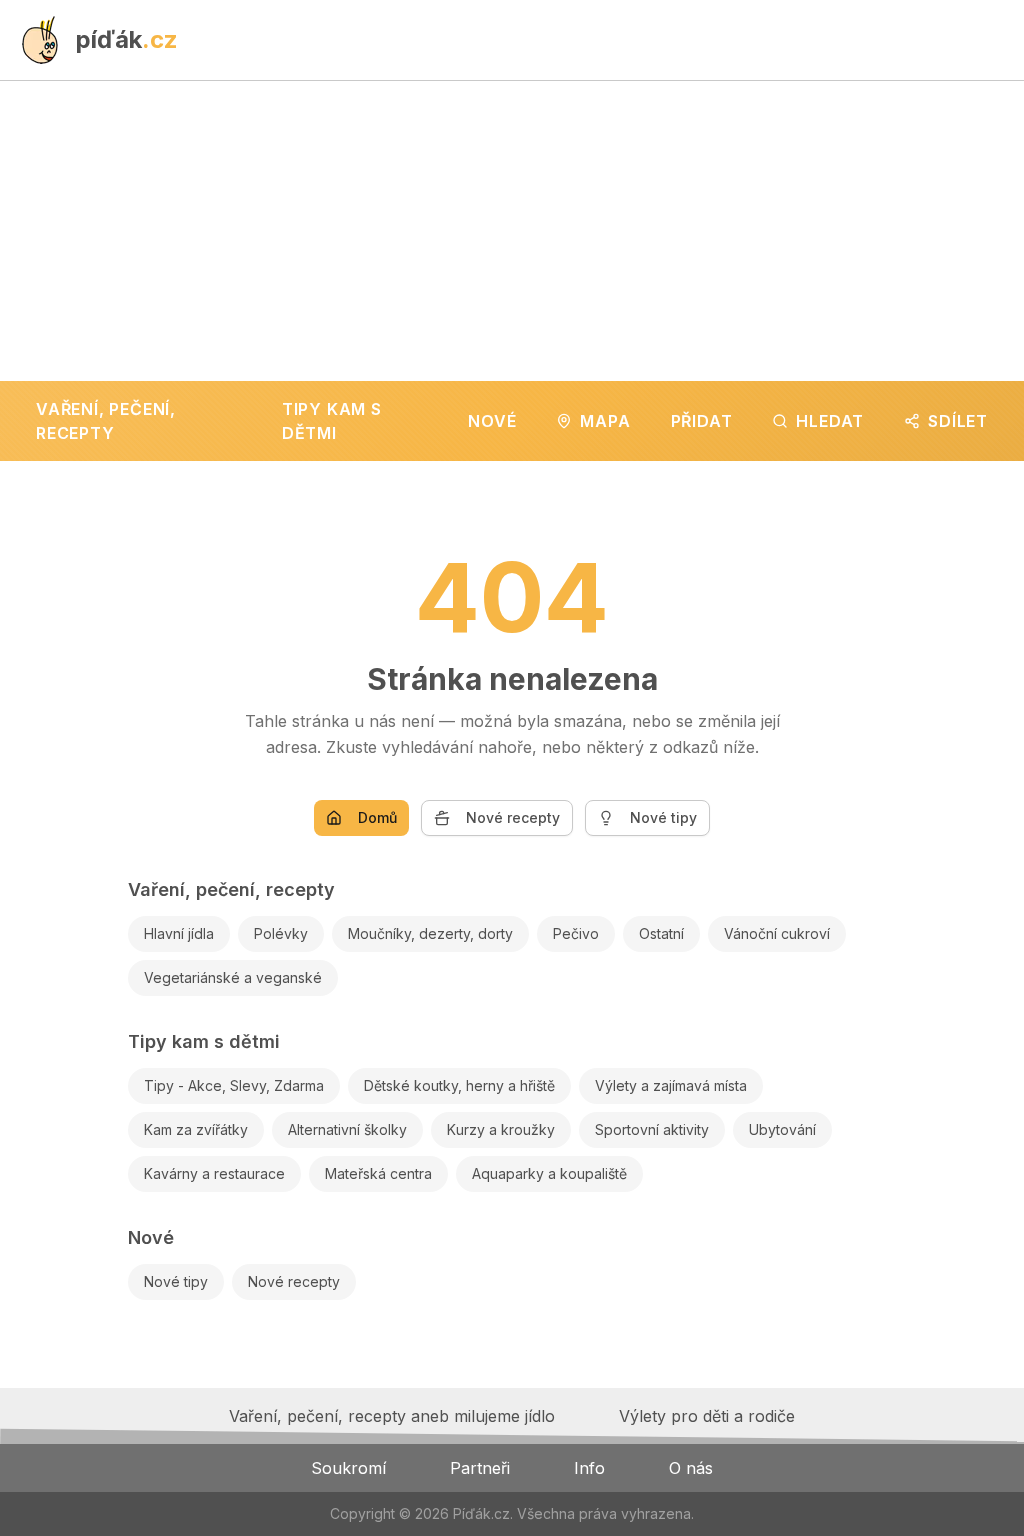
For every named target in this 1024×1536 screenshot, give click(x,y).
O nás (691, 1468)
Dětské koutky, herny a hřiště (459, 1085)
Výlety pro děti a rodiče (707, 1416)
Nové (151, 1237)
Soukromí (348, 1468)
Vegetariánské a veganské (233, 977)
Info (589, 1468)
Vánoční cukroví (777, 933)
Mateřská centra (378, 1173)
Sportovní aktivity (652, 1129)
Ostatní (661, 933)
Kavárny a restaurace (214, 1173)
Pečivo (576, 933)
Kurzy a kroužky (501, 1129)
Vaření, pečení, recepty (231, 889)
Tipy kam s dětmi (204, 1041)
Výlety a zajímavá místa (671, 1085)
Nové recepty (513, 817)
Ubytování (782, 1129)
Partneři (480, 1468)
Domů (377, 817)
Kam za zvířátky (196, 1129)
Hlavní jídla (179, 933)
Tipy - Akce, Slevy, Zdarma (234, 1085)
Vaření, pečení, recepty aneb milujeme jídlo (392, 1416)
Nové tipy (663, 817)
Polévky (281, 933)
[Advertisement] (512, 231)
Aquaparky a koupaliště (549, 1173)
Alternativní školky (347, 1129)
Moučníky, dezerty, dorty (430, 933)
